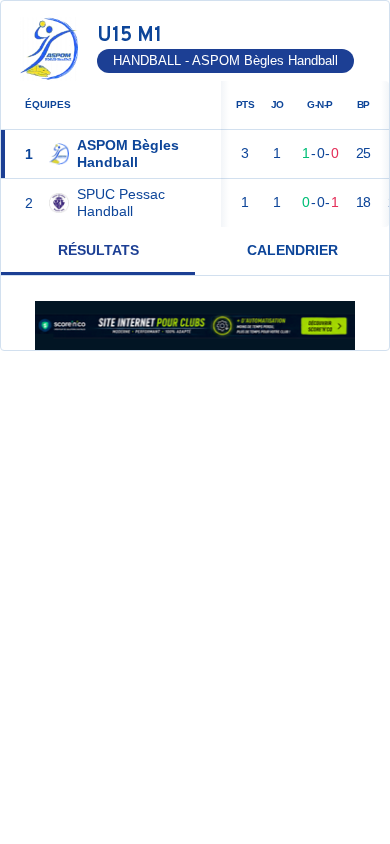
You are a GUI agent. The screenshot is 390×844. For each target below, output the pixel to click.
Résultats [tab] (98, 250)
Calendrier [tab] (292, 250)
